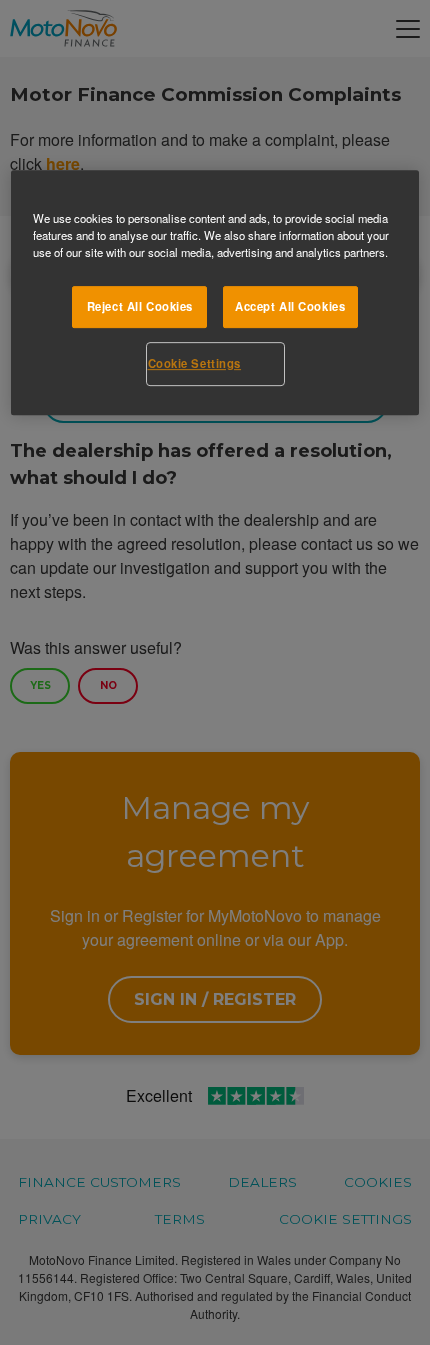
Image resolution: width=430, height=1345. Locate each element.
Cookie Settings (195, 363)
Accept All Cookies (290, 306)
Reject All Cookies (140, 306)
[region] (215, 292)
